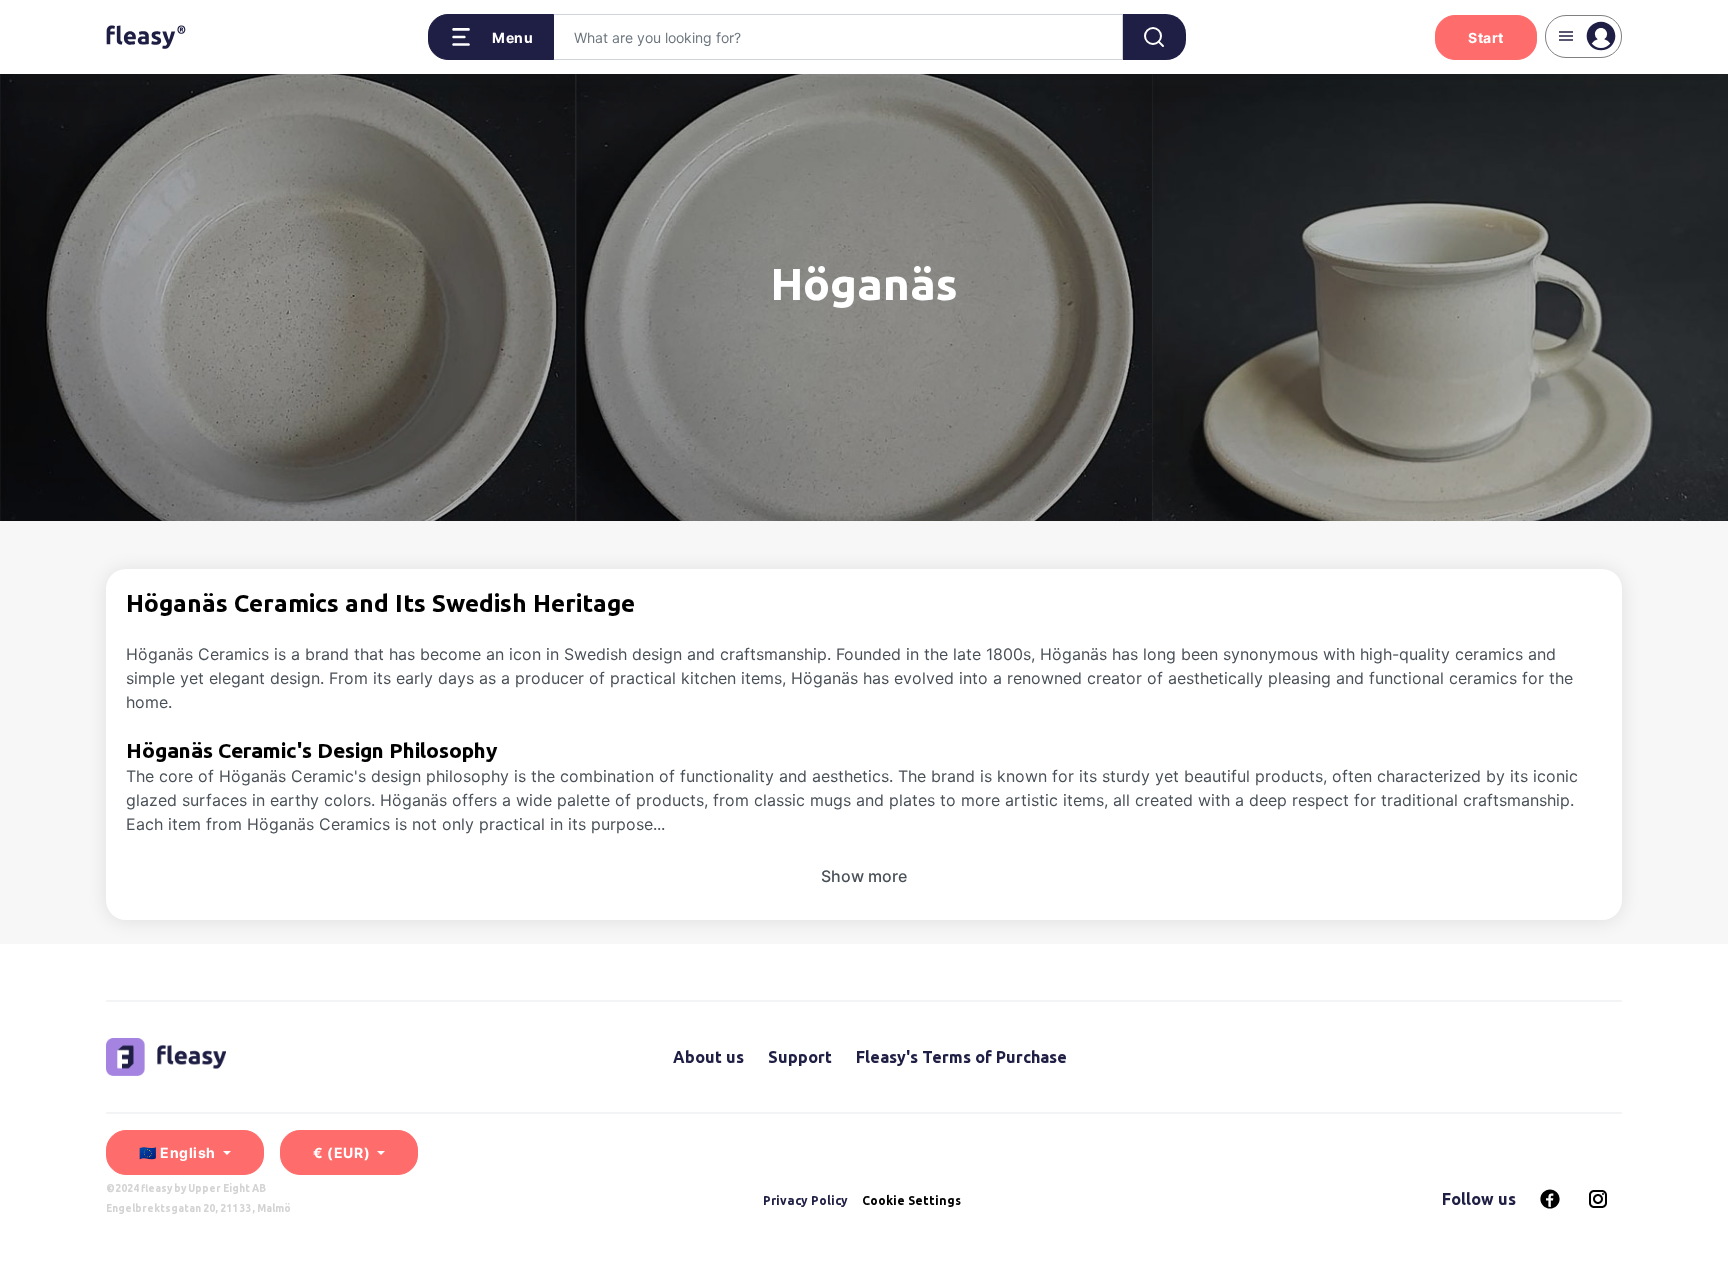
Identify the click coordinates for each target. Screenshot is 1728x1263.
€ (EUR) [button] (343, 1152)
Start (1486, 37)
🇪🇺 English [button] (179, 1152)
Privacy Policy (805, 1200)
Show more (864, 876)
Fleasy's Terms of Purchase (961, 1057)
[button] (491, 37)
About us (708, 1057)
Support (800, 1057)
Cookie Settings (911, 1201)
